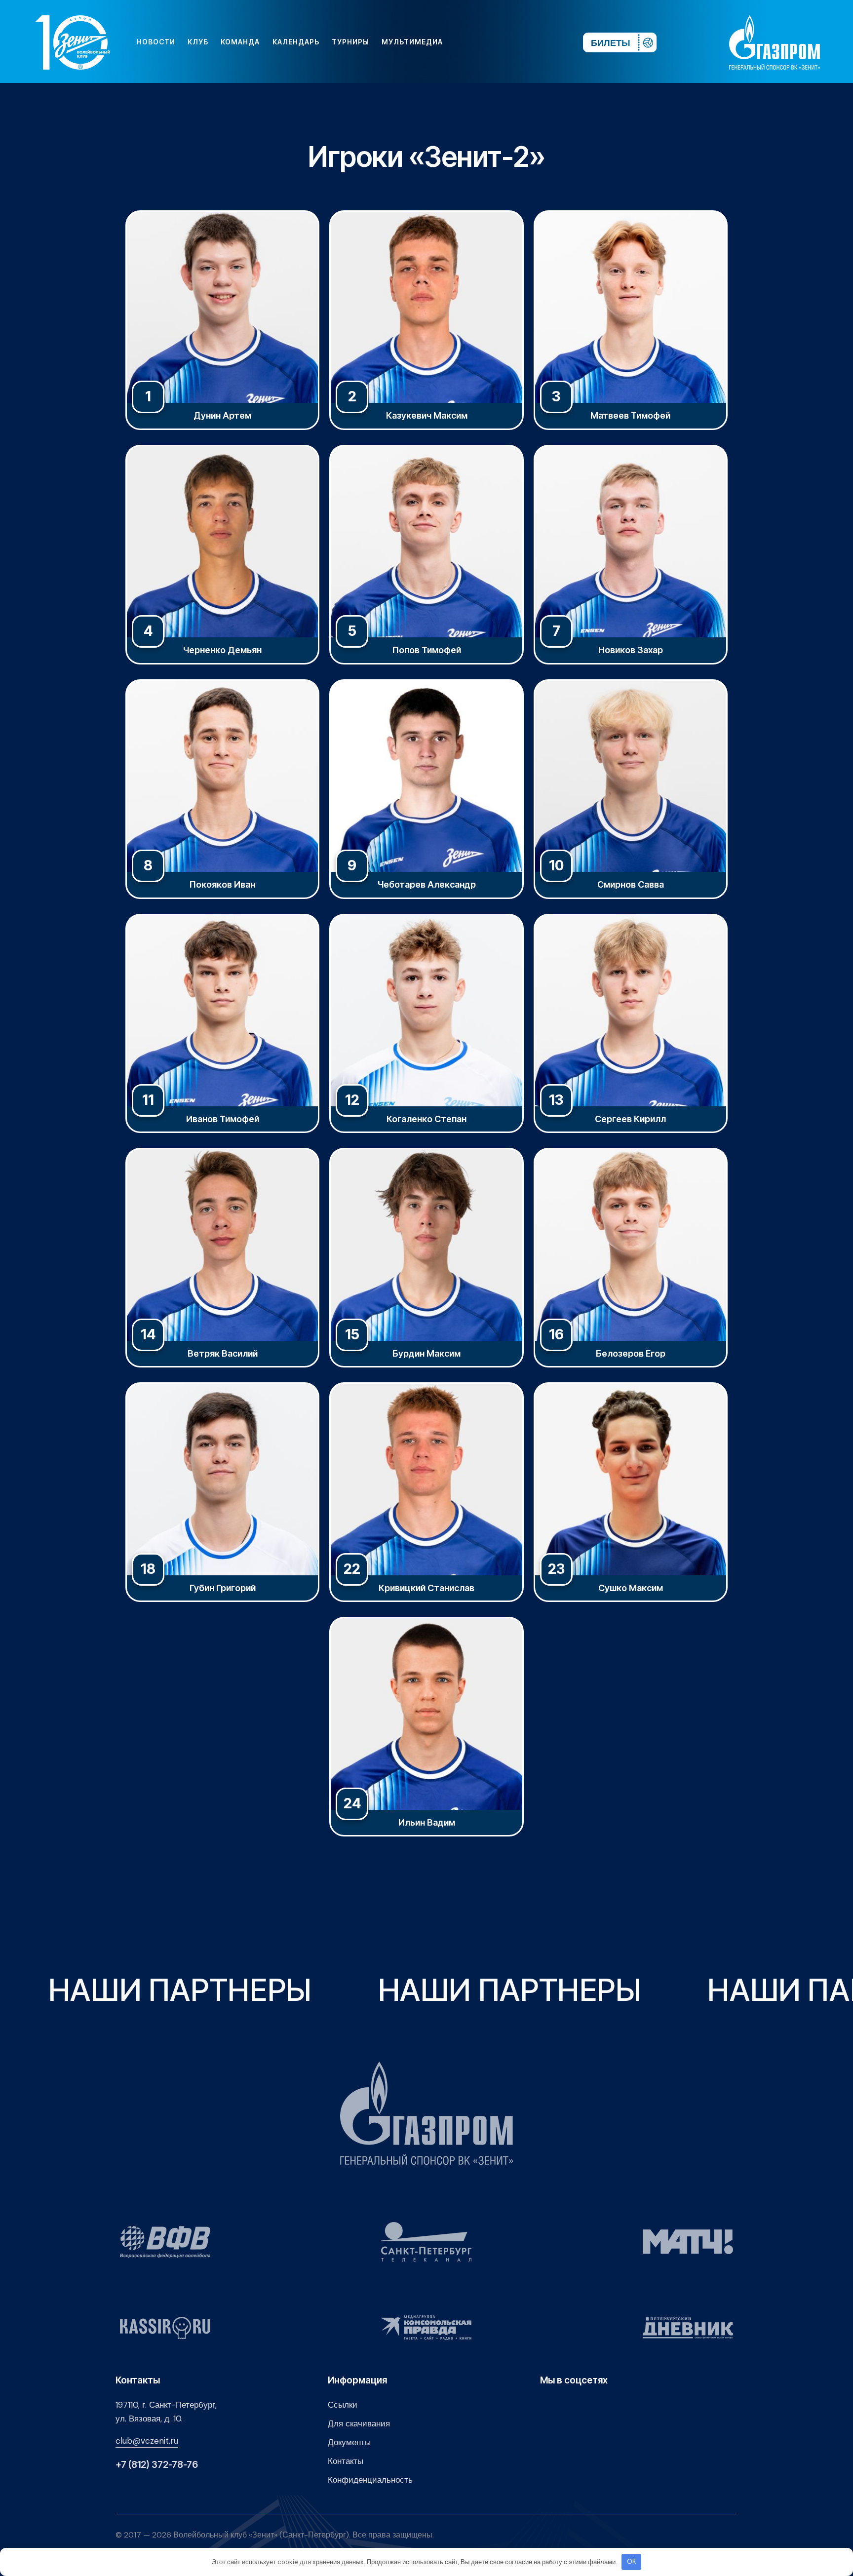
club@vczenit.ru (147, 2441)
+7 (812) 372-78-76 (157, 2465)
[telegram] (515, 42)
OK (632, 2561)
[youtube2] (484, 42)
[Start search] (546, 42)
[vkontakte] (468, 42)
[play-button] (500, 42)
